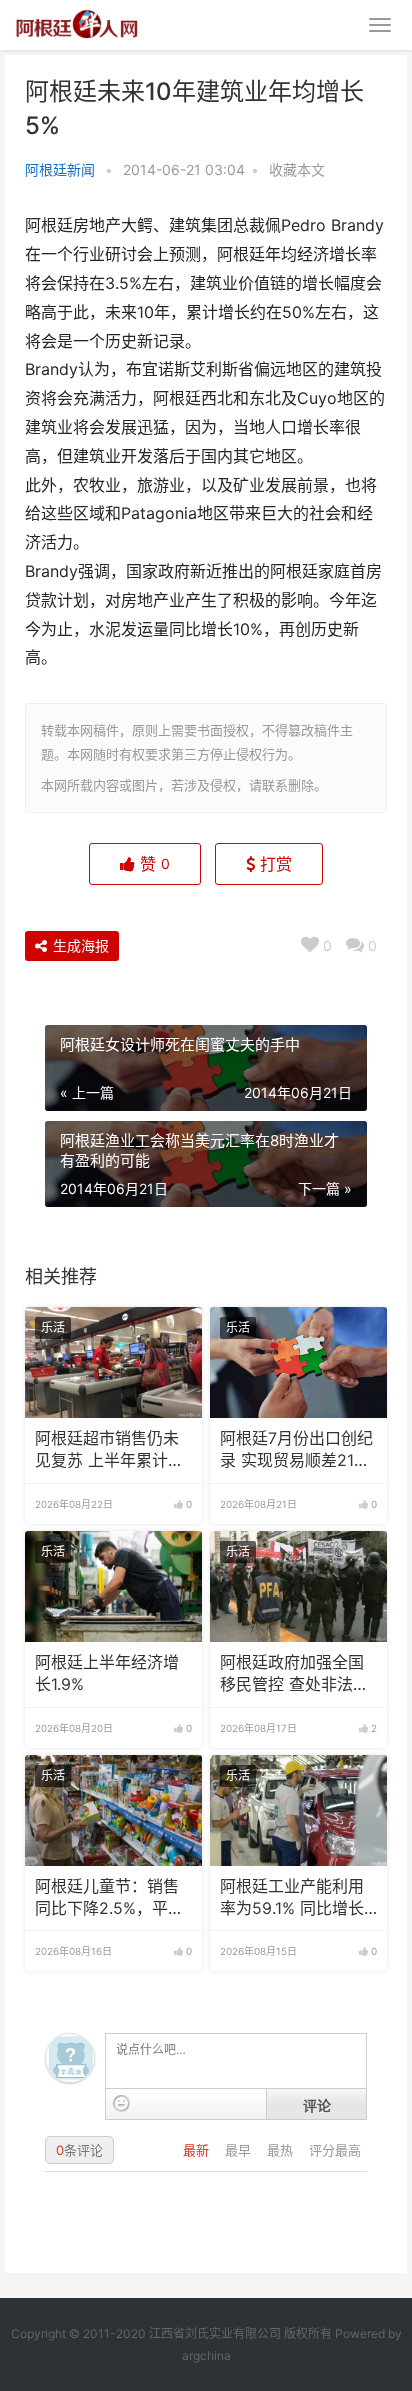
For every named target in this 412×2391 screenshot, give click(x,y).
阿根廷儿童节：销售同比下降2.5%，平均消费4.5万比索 (109, 1899)
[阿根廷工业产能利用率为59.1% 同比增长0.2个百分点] (298, 1810)
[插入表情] (121, 2103)
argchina (206, 2355)
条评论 (79, 2150)
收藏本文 (297, 169)
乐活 (53, 1327)
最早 (240, 2150)
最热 (282, 2150)
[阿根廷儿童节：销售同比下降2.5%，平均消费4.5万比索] (113, 1810)
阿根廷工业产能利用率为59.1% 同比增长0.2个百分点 (292, 1899)
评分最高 (335, 2150)
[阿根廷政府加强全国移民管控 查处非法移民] (298, 1586)
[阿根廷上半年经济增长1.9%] (113, 1586)
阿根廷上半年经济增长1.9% (107, 1673)
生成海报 (79, 945)
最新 (198, 2150)
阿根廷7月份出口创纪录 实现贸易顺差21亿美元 (296, 1451)
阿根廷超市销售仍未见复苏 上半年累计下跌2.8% (109, 1451)
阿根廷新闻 (60, 169)
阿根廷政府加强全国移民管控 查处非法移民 (294, 1675)
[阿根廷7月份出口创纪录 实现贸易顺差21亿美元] (298, 1362)
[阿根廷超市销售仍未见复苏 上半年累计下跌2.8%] (113, 1362)
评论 (317, 2105)
